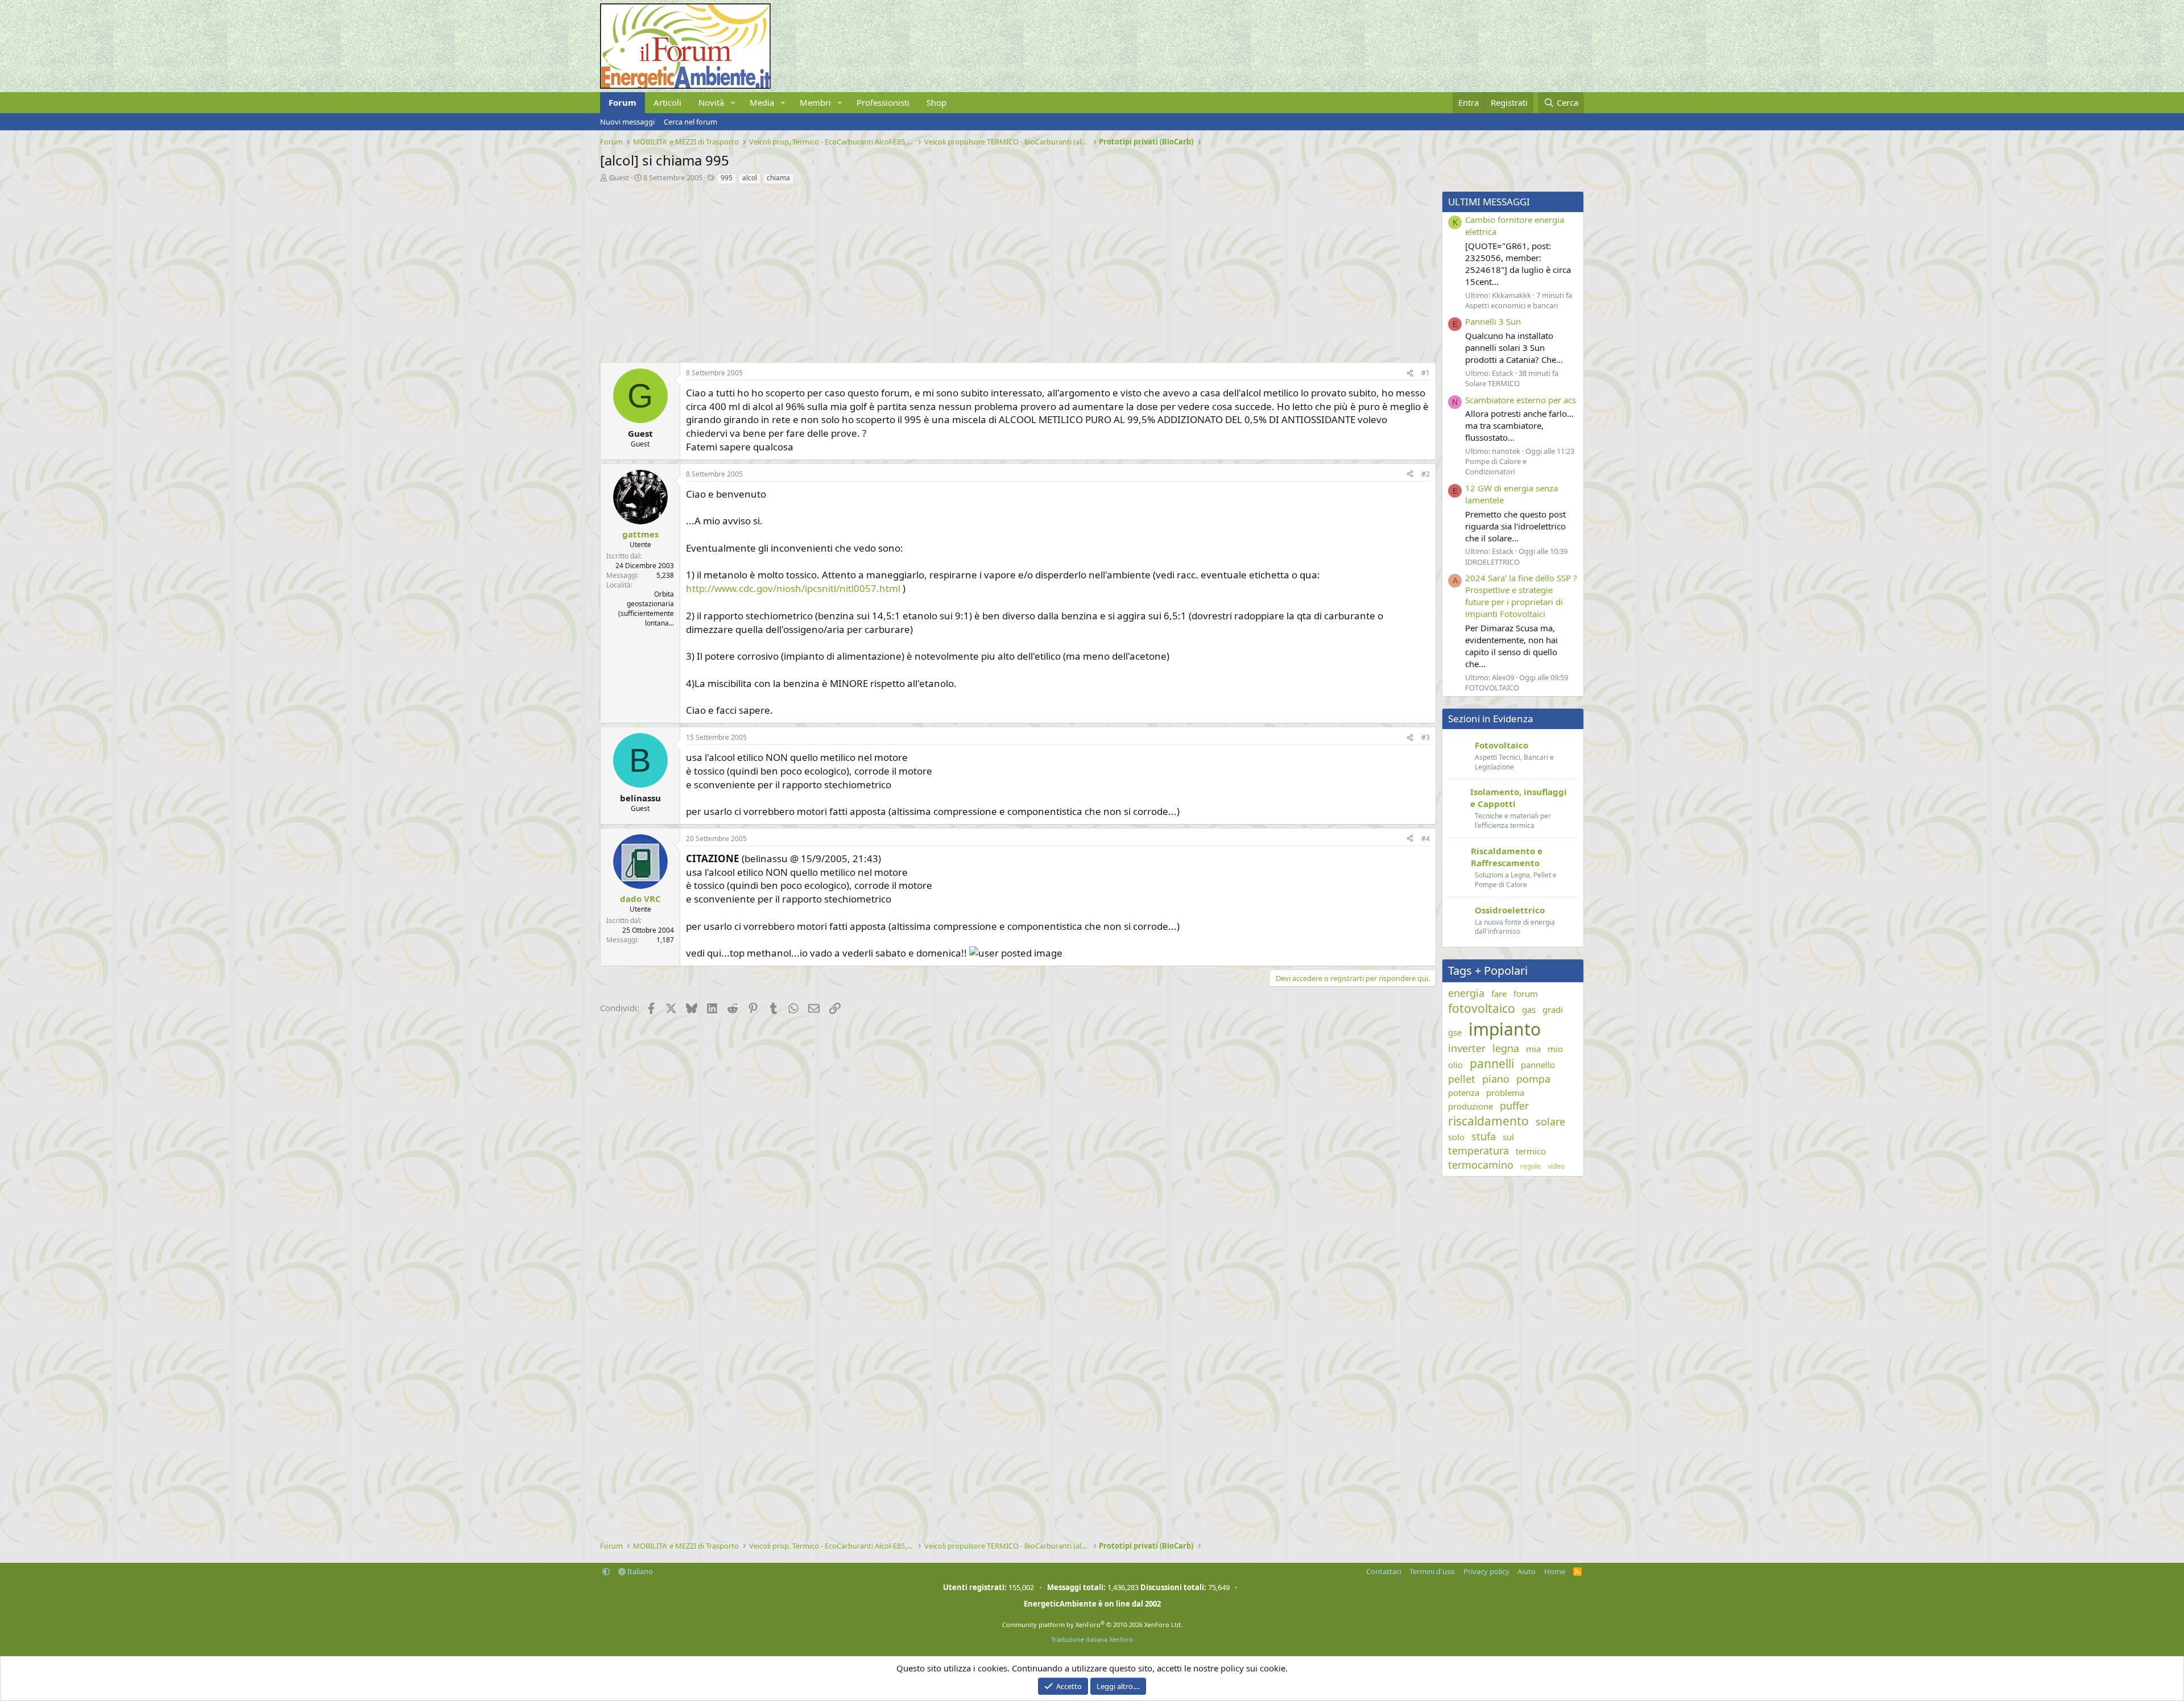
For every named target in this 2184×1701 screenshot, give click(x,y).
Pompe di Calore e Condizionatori (1496, 466)
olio (1455, 1065)
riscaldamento (1488, 1121)
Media (762, 102)
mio (1555, 1049)
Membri (815, 102)
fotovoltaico (1482, 1008)
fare (1499, 994)
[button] (733, 103)
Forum (622, 102)
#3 (1426, 737)
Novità (711, 102)
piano (1496, 1079)
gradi (1553, 1009)
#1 (1426, 373)
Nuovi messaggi (627, 122)
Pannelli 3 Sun (1493, 321)
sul (1508, 1137)
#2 (1426, 474)
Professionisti (883, 102)
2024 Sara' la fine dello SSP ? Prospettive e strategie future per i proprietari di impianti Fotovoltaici (1521, 596)
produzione (1471, 1106)
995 (727, 178)
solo (1456, 1137)
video (1556, 1166)
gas (1529, 1009)
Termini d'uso (1432, 1571)
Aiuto (1527, 1571)
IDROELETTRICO (1492, 562)
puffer (1514, 1106)
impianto (1505, 1029)
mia (1533, 1049)
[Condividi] (1410, 373)
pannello (1538, 1065)
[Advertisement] (941, 271)
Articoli (667, 102)
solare (1550, 1121)
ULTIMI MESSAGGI (1489, 202)
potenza (1464, 1092)
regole (1531, 1166)
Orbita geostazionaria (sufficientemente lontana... (646, 608)
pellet (1462, 1079)
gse (1455, 1032)
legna (1506, 1048)
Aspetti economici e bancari (1511, 305)
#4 (1426, 839)
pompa (1533, 1079)
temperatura (1478, 1150)
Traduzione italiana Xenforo (1092, 1639)
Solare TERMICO (1492, 383)
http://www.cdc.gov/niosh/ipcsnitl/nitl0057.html (793, 588)
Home (1555, 1571)
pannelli (1492, 1063)
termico (1531, 1151)
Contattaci (1384, 1571)
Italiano (639, 1571)
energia (1466, 993)
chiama (778, 178)
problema (1505, 1092)
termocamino (1481, 1165)
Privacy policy (1486, 1571)
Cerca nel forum (690, 122)
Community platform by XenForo (1092, 1625)
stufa (1484, 1136)
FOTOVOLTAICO (1492, 688)
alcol (750, 178)
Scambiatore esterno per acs (1521, 400)
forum (1526, 994)
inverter (1467, 1048)
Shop (936, 102)
